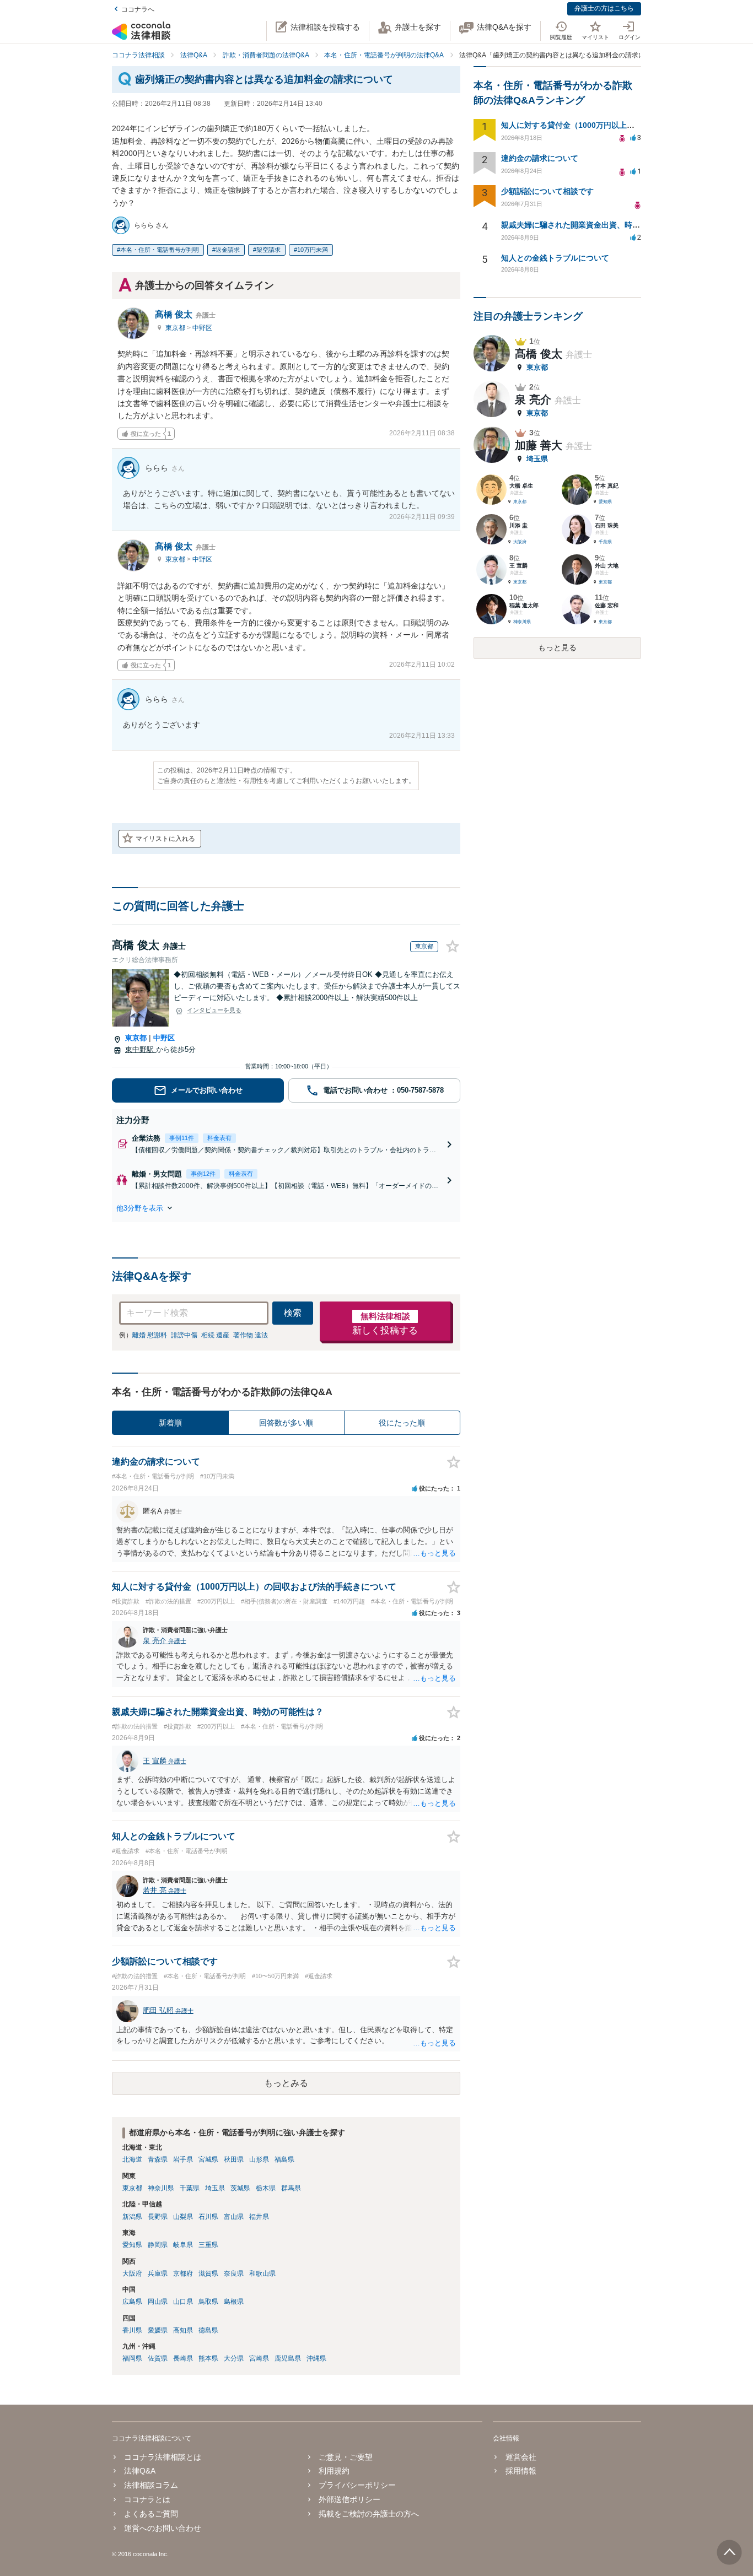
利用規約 (334, 2471)
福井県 (259, 2217)
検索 (293, 1313)
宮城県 (208, 2159)
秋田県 (234, 2159)
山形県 (259, 2159)
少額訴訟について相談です (547, 191)
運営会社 (521, 2457)
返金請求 (228, 250)
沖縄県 (316, 2358)
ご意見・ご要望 (346, 2457)
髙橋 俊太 (185, 314)
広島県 (132, 2302)
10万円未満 (313, 250)
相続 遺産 (215, 1335)
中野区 (202, 328)
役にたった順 (402, 1423)
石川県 (208, 2217)
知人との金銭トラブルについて (555, 258)
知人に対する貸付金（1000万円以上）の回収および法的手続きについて (626, 125)
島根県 (234, 2302)
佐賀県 (158, 2358)
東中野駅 (141, 1049)
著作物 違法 (251, 1335)
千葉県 (190, 2188)
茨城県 (240, 2188)
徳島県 (208, 2330)
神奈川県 (161, 2188)
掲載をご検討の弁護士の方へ (369, 2514)
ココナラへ (138, 9)
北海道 (132, 2159)
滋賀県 (208, 2273)
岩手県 (183, 2159)
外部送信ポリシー (349, 2499)
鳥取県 (208, 2302)
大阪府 (132, 2273)
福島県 (284, 2159)
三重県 (208, 2245)
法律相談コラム (151, 2485)
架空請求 (268, 250)
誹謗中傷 (184, 1335)
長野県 (158, 2217)
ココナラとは (147, 2499)
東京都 (176, 328)
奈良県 (234, 2273)
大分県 (234, 2358)
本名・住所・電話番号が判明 (160, 250)
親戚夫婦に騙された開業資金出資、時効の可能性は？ (594, 225)
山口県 (183, 2302)
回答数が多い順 (286, 1423)
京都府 (183, 2273)
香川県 (132, 2330)
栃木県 (266, 2188)
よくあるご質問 (151, 2514)
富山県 (234, 2217)
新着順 (170, 1423)
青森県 (158, 2159)
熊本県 (208, 2358)
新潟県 (132, 2217)
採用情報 (521, 2471)
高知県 (183, 2330)
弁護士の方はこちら (604, 8)
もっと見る (557, 647)
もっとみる (286, 2083)
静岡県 (158, 2245)
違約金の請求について (540, 158)
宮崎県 (259, 2358)
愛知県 (132, 2245)
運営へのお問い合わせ (163, 2528)
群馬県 (291, 2188)
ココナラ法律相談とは (163, 2457)
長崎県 (183, 2358)
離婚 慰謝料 (150, 1335)
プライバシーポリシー (357, 2485)
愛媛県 (158, 2330)
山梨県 (183, 2217)
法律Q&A (140, 2471)
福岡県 (132, 2358)
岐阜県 (183, 2245)
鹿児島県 (288, 2358)
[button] (286, 1208)
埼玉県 (215, 2188)
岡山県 (158, 2302)
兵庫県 (158, 2273)
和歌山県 (262, 2273)
